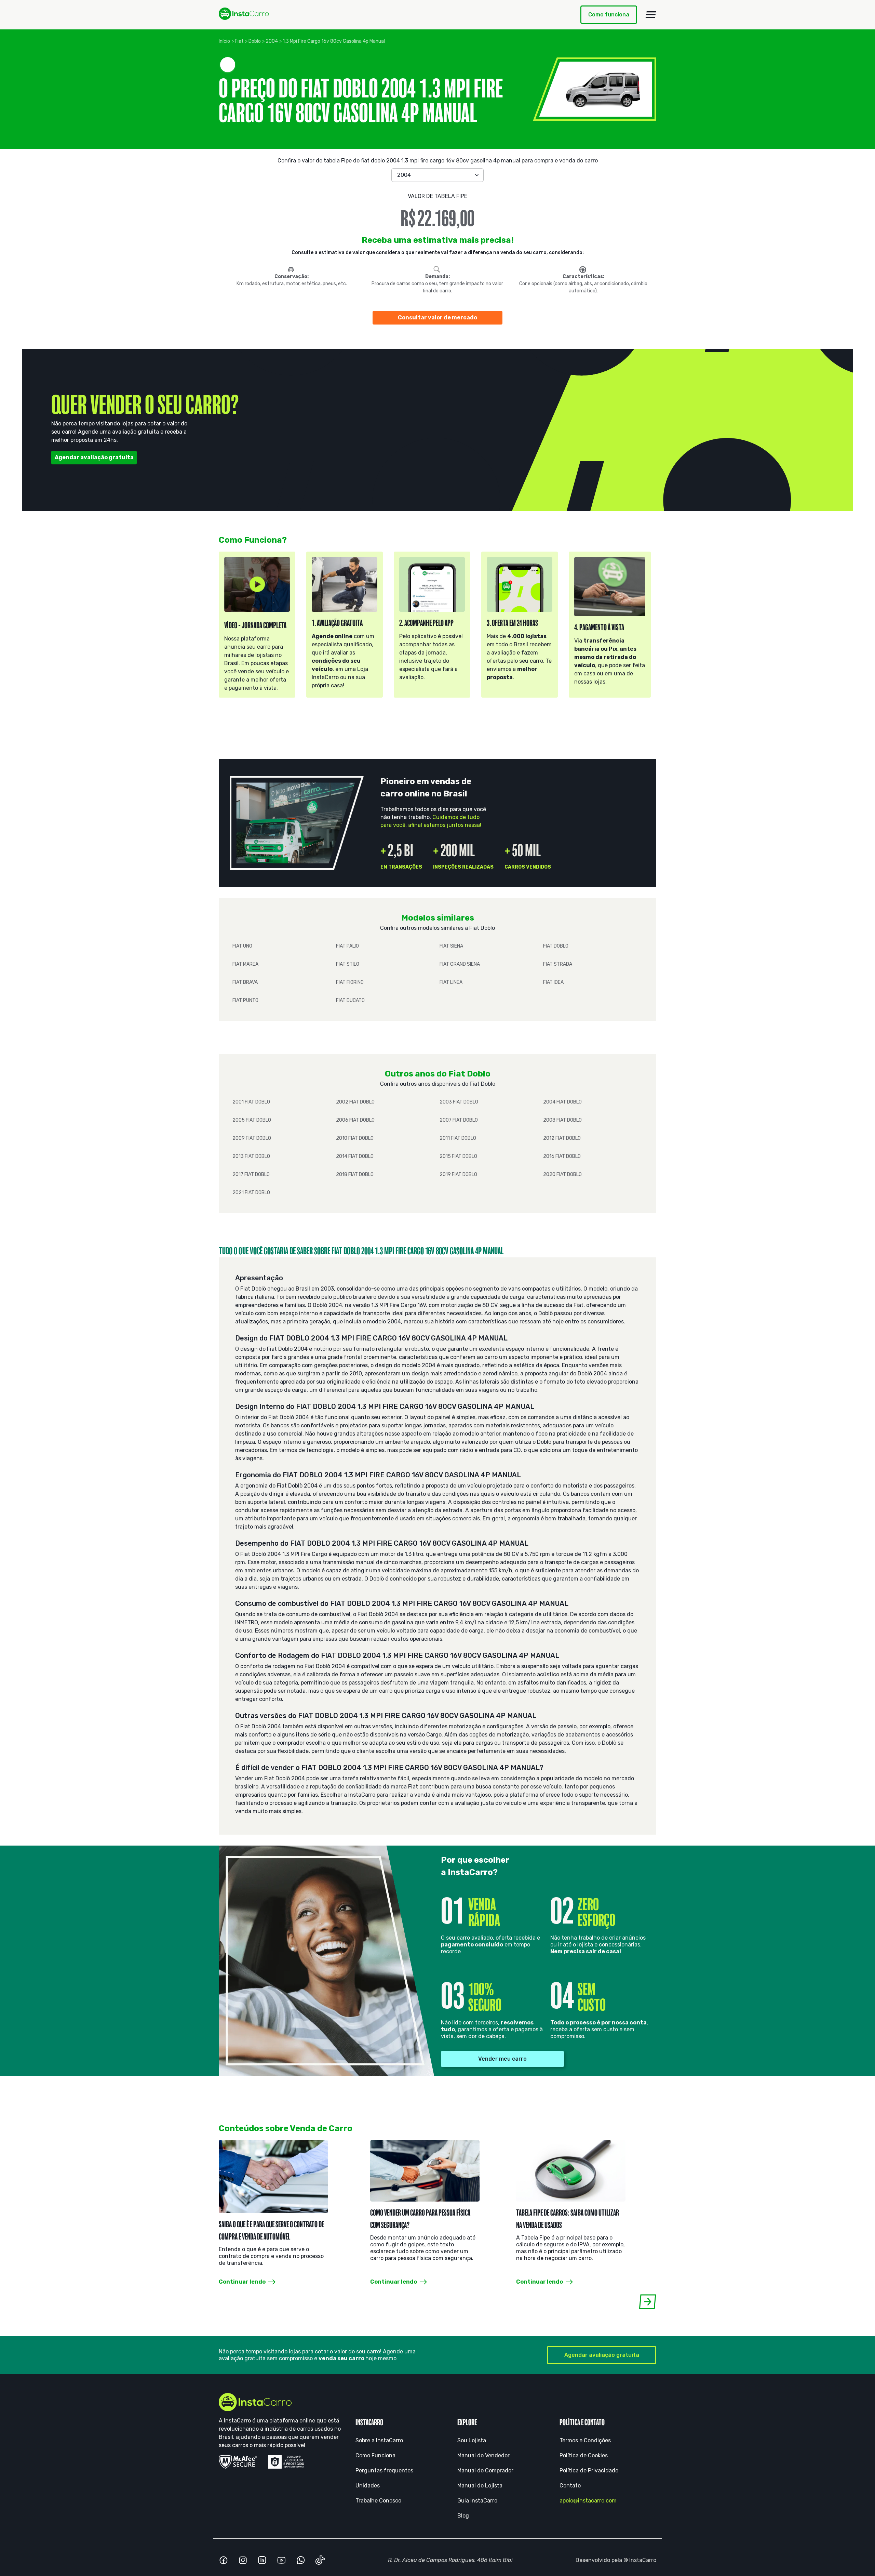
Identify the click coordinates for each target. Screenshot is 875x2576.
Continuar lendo (242, 2282)
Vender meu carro (502, 2059)
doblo (255, 41)
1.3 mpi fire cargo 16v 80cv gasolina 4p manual (334, 41)
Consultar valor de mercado (437, 318)
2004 (272, 41)
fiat (239, 41)
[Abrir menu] (651, 15)
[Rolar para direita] (648, 2302)
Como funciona (609, 15)
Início (224, 41)
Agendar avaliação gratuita (94, 457)
